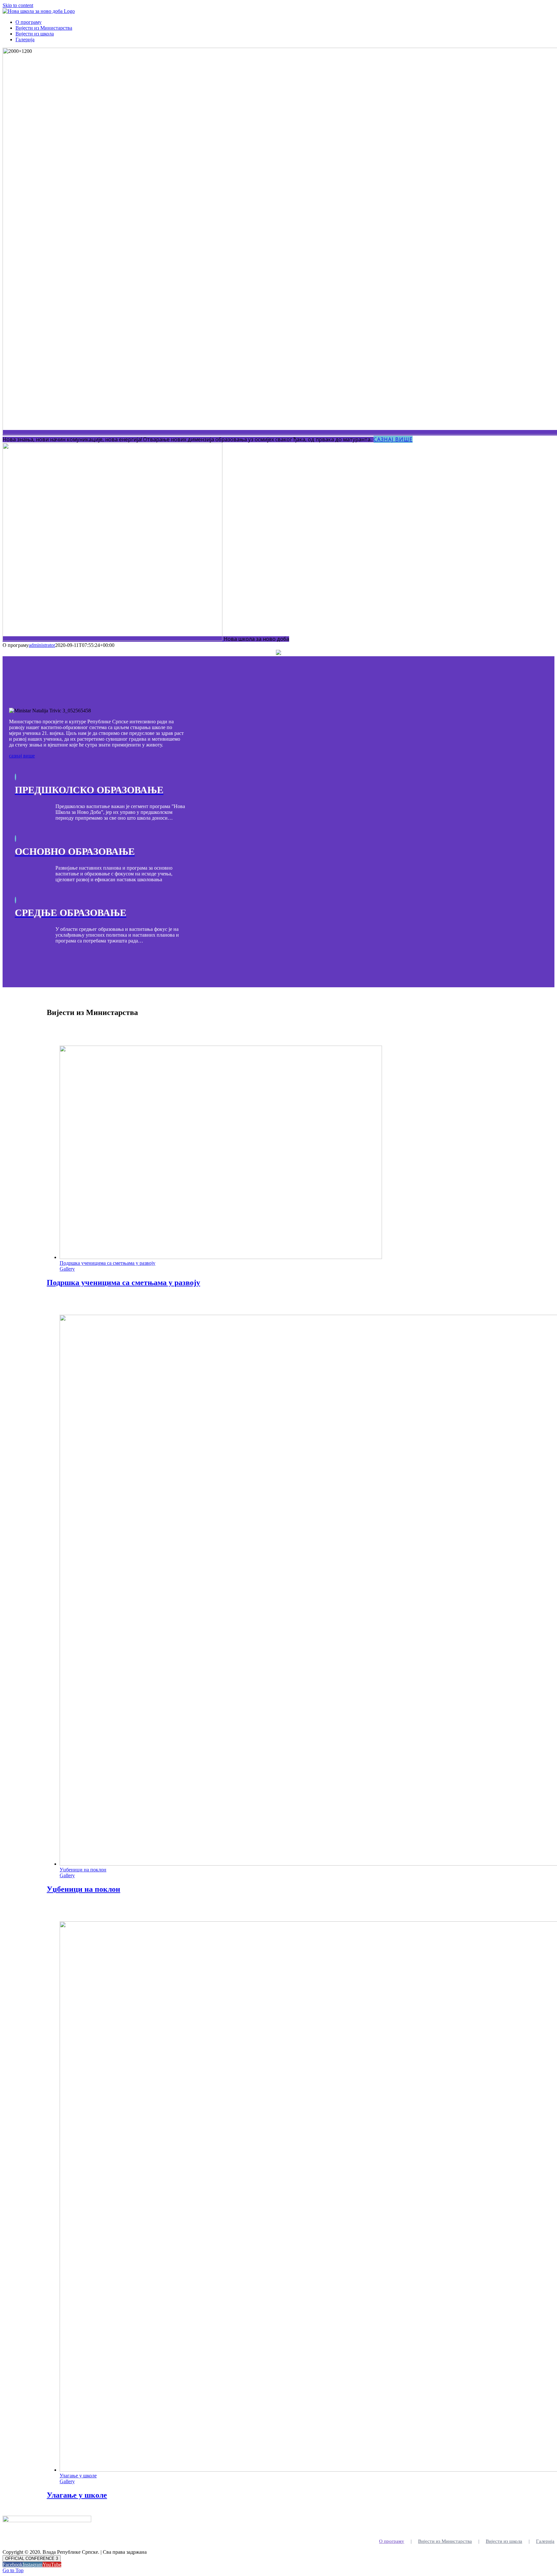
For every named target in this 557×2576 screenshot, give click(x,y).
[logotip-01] (278, 653)
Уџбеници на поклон (83, 1870)
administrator (42, 645)
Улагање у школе (78, 2476)
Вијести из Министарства (445, 2541)
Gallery (67, 1269)
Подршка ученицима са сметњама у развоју (107, 1263)
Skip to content (18, 5)
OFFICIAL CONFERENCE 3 (32, 2558)
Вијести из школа (504, 2541)
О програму (392, 2541)
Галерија (545, 2541)
